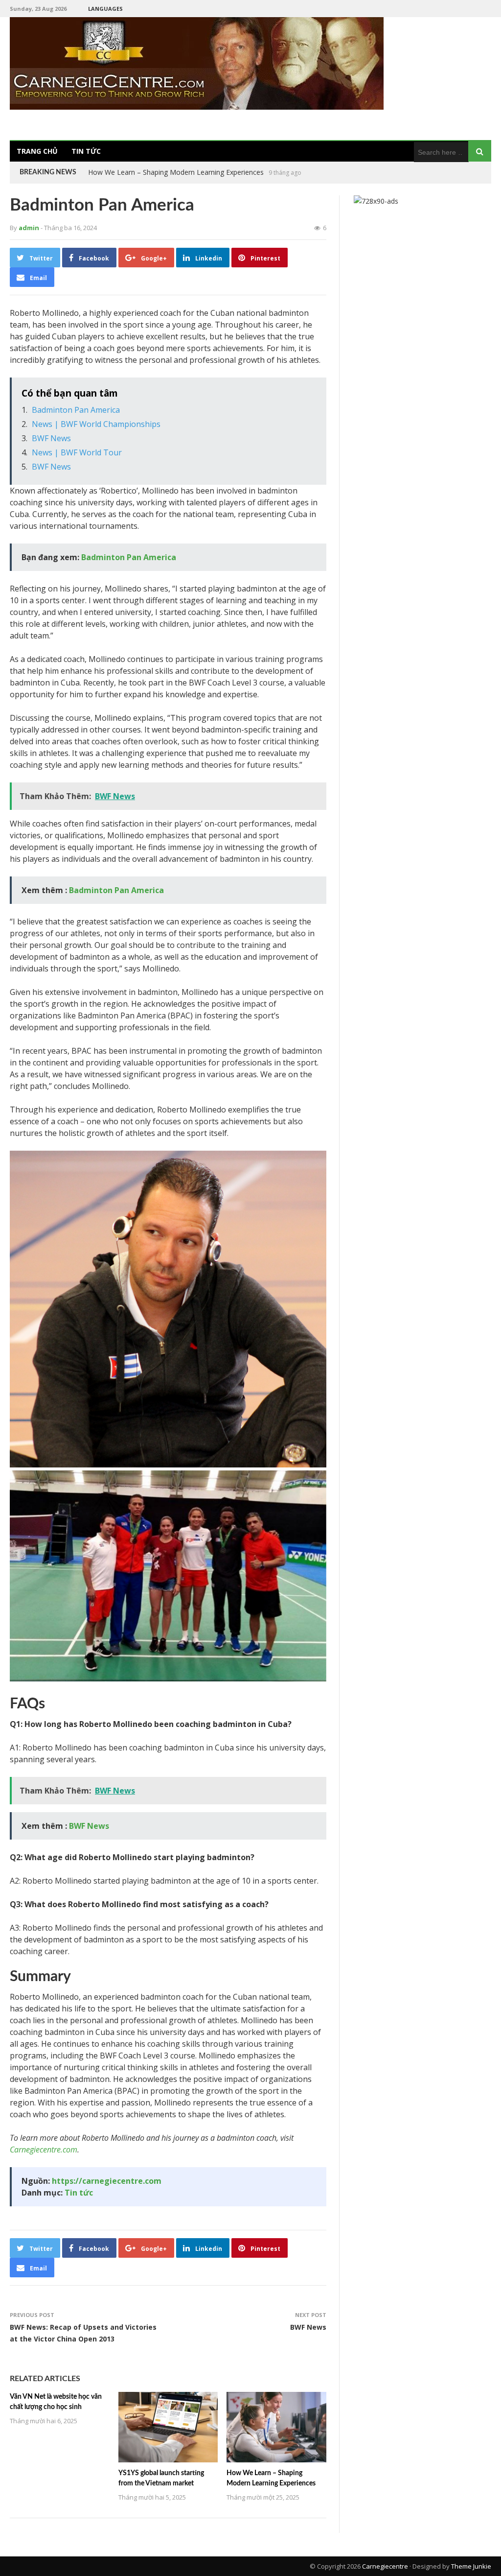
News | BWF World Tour (77, 452)
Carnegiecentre (385, 2566)
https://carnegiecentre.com (107, 2181)
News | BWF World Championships (96, 424)
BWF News (51, 438)
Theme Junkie (471, 2566)
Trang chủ (37, 151)
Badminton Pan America (76, 410)
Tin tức (86, 151)
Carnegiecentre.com (44, 2150)
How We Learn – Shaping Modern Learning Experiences (176, 172)
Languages (105, 9)
